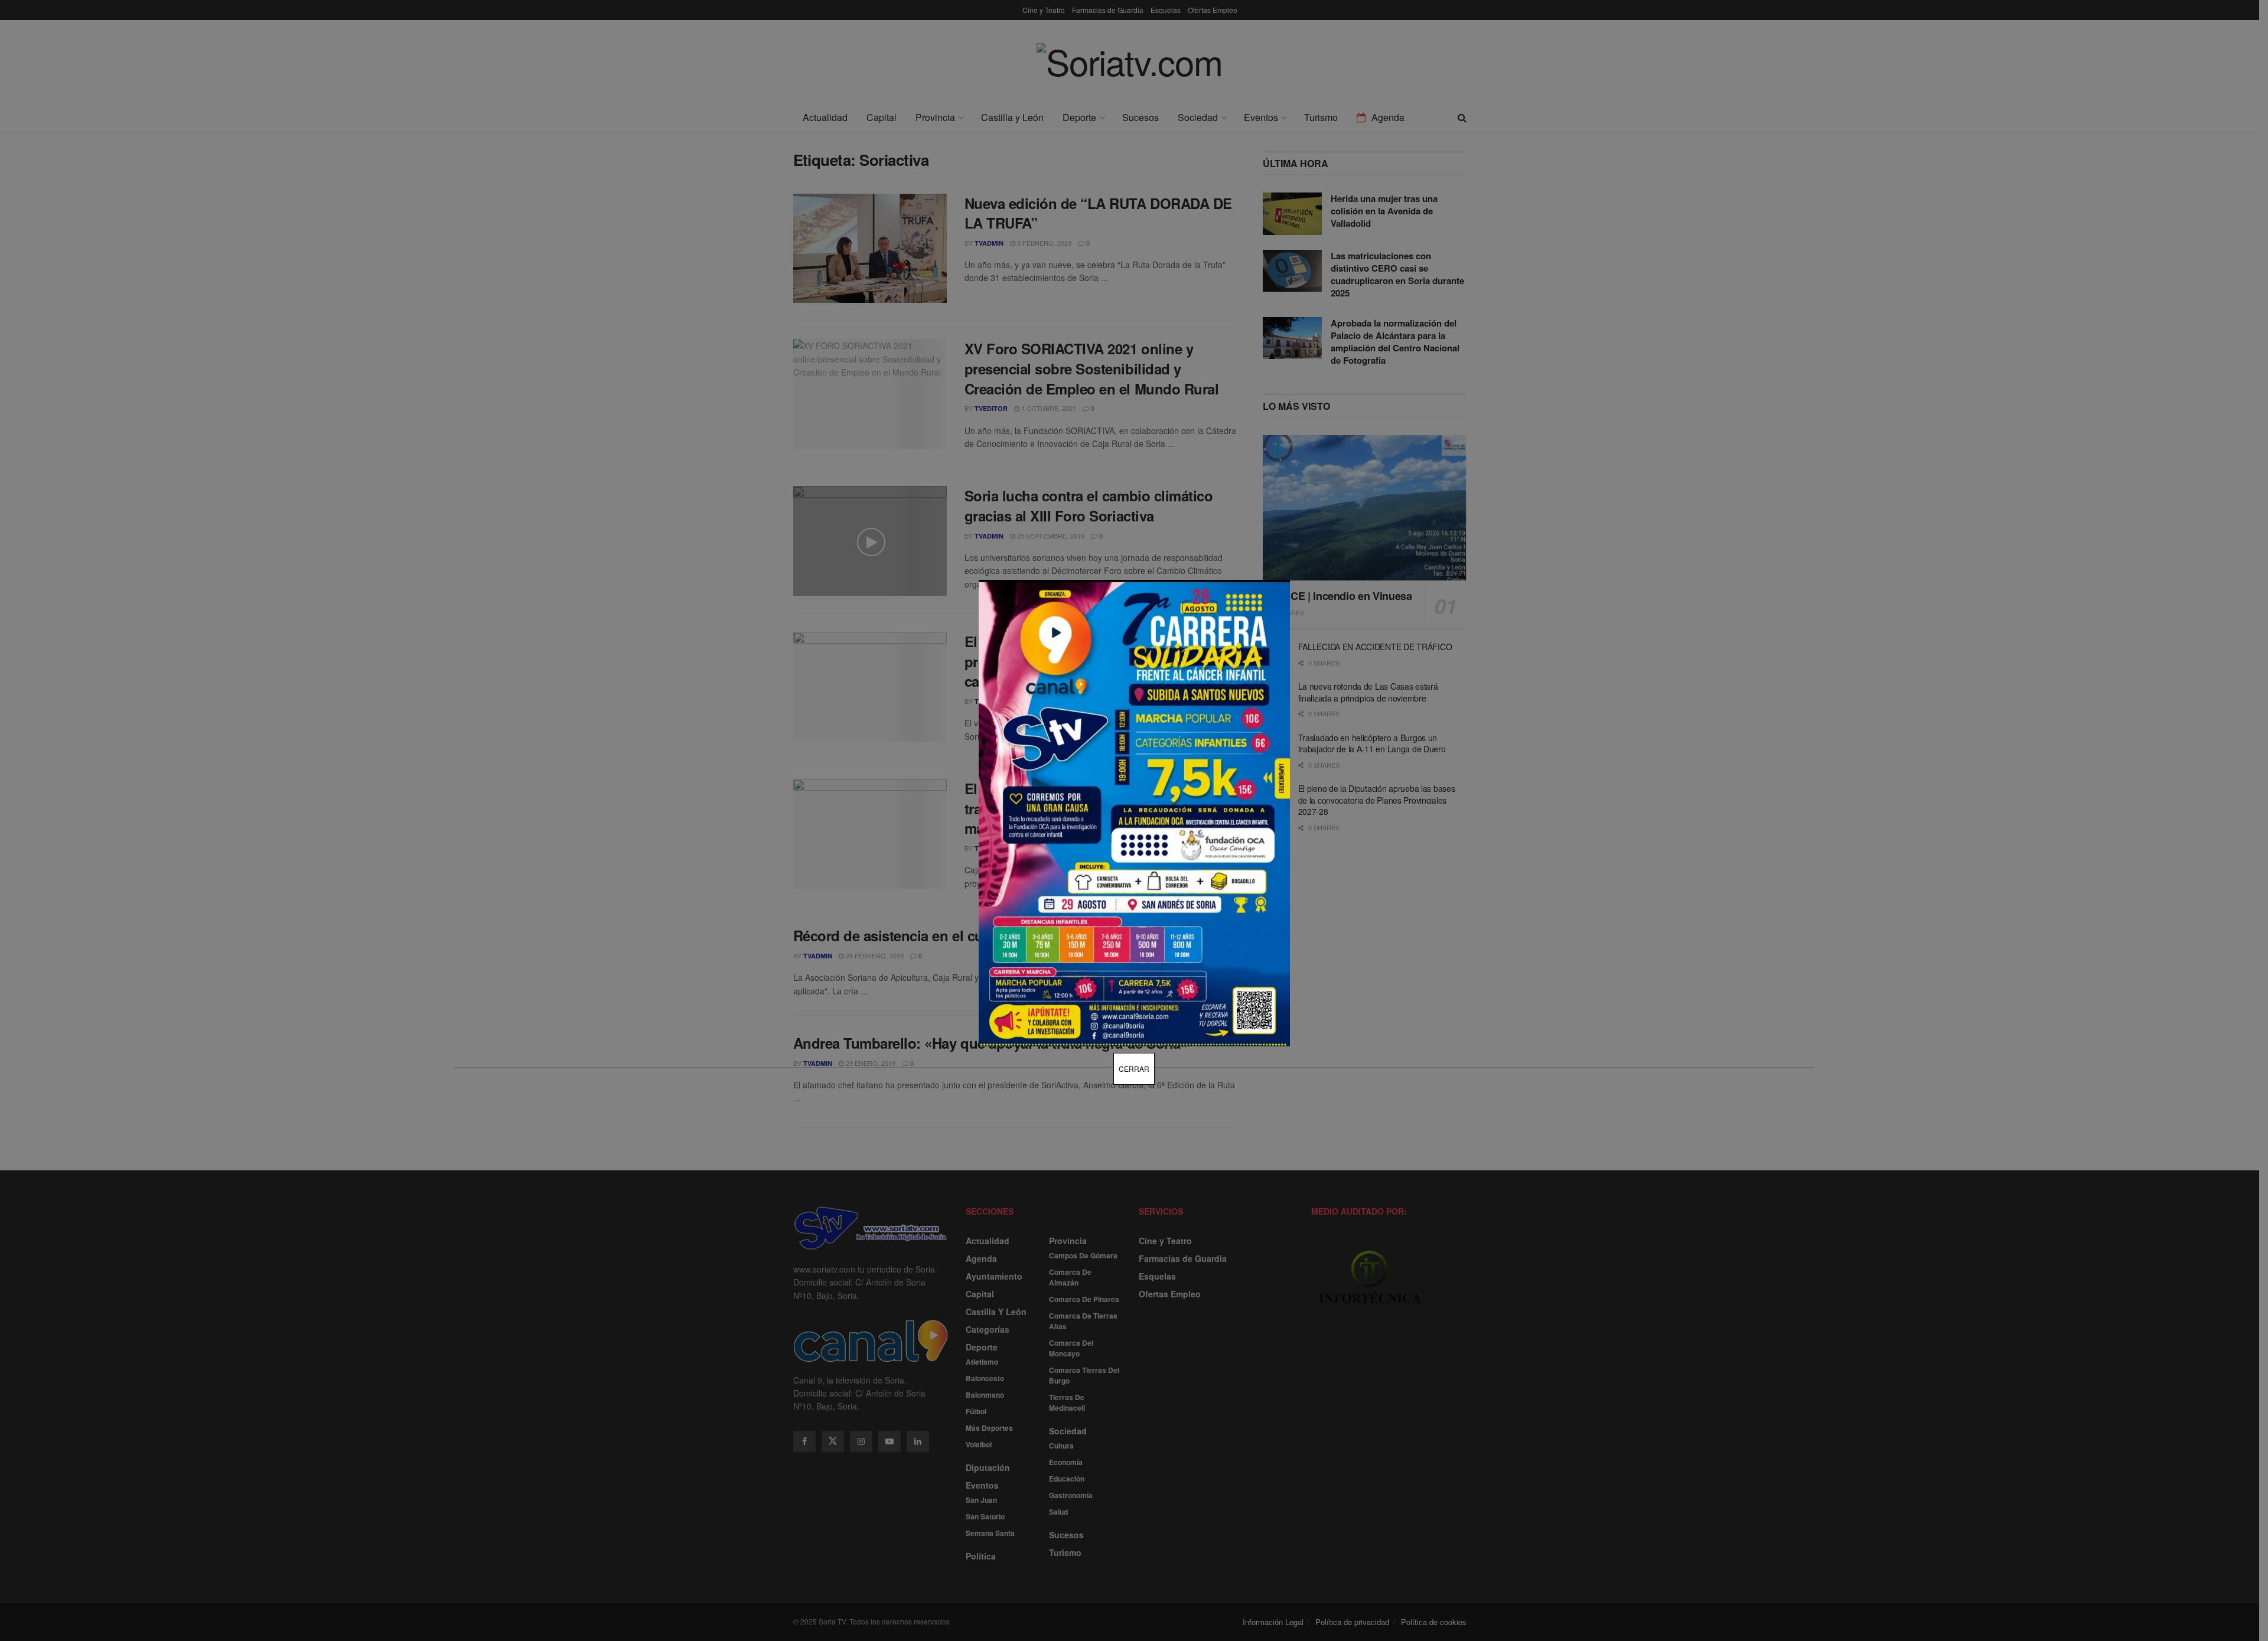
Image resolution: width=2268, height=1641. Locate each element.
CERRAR (1134, 1069)
